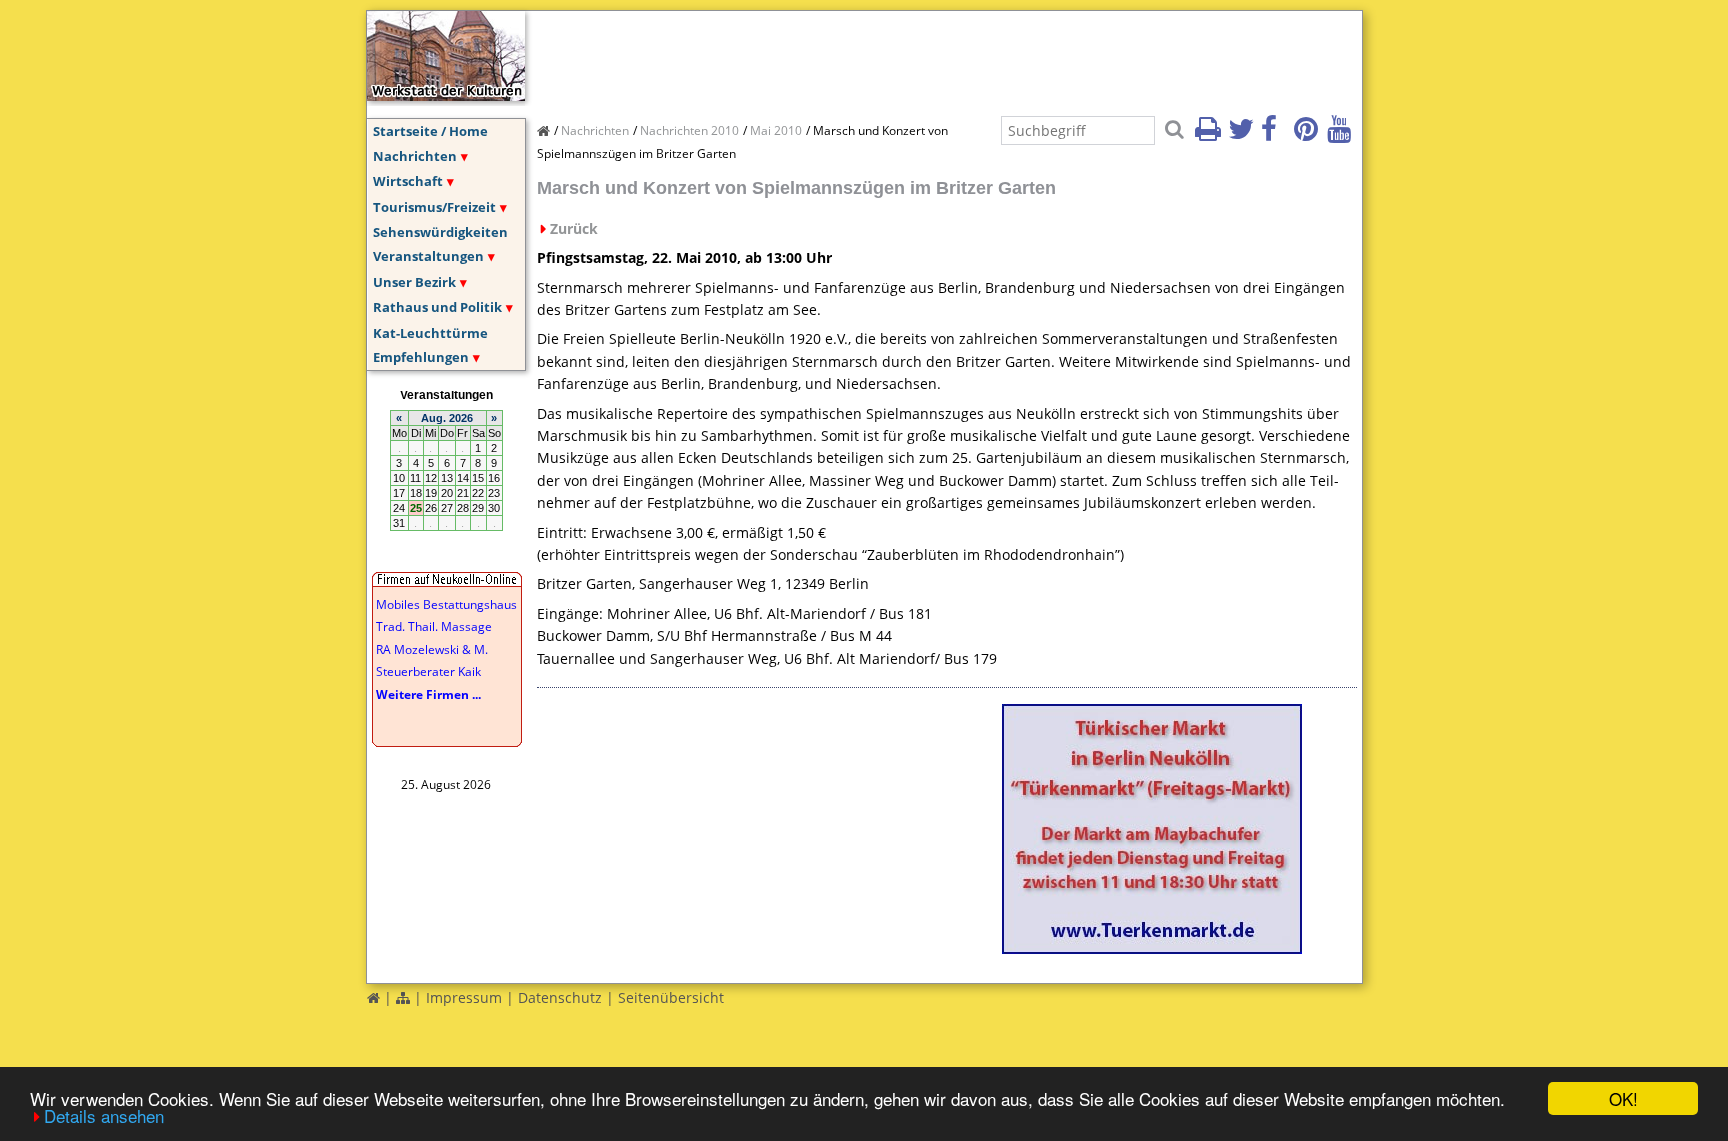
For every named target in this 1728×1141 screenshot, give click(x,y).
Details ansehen (104, 1115)
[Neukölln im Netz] (446, 95)
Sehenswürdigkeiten (440, 232)
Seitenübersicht (671, 997)
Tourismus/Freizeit (434, 207)
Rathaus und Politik (437, 307)
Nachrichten (415, 156)
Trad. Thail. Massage (434, 626)
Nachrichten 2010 (689, 130)
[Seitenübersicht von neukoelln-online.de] (403, 997)
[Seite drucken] (1210, 135)
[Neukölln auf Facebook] (1276, 135)
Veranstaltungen (428, 256)
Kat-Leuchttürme (430, 333)
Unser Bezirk (414, 282)
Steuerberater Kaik (428, 671)
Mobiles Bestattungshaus (446, 604)
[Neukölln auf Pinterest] (1309, 135)
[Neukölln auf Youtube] (1342, 135)
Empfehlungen (421, 357)
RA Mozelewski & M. (432, 649)
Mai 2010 (776, 130)
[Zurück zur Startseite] (373, 997)
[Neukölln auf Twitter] (1243, 135)
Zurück (574, 228)
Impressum (464, 997)
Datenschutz (560, 997)
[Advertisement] (901, 56)
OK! (1623, 1098)
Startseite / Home (430, 131)
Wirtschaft (408, 181)
